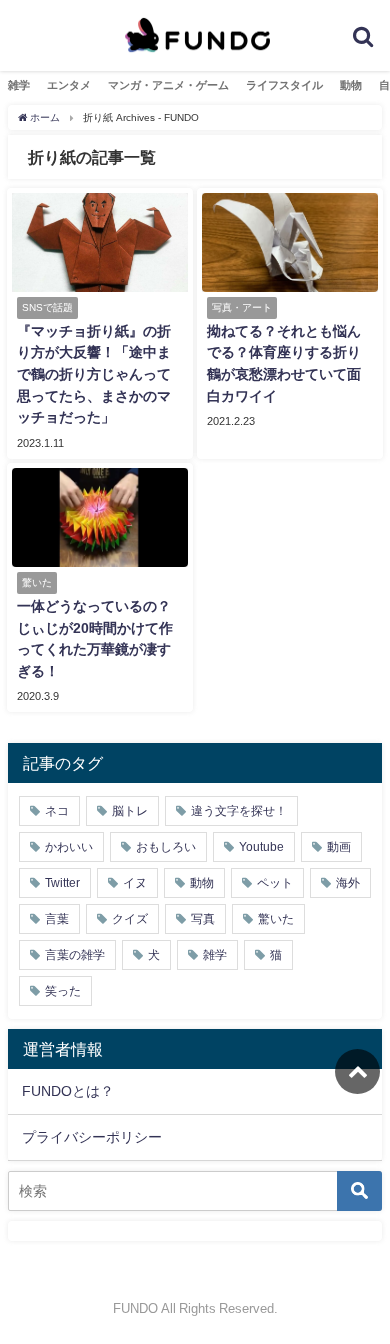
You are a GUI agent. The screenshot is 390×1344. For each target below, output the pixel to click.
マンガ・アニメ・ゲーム (168, 85)
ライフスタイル (284, 85)
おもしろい (166, 847)
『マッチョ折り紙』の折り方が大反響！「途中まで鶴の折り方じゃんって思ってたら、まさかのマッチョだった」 (94, 374)
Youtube (261, 847)
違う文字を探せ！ (239, 811)
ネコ (57, 811)
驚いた (276, 919)
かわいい (69, 847)
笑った (63, 991)
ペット (275, 883)
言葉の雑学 (75, 955)
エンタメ (69, 85)
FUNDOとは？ (68, 1091)
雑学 (19, 85)
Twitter (62, 883)
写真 (203, 919)
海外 (348, 883)
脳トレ (130, 811)
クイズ (130, 919)
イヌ (135, 883)
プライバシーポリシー (92, 1137)
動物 (351, 85)
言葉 (57, 919)
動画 (339, 847)
